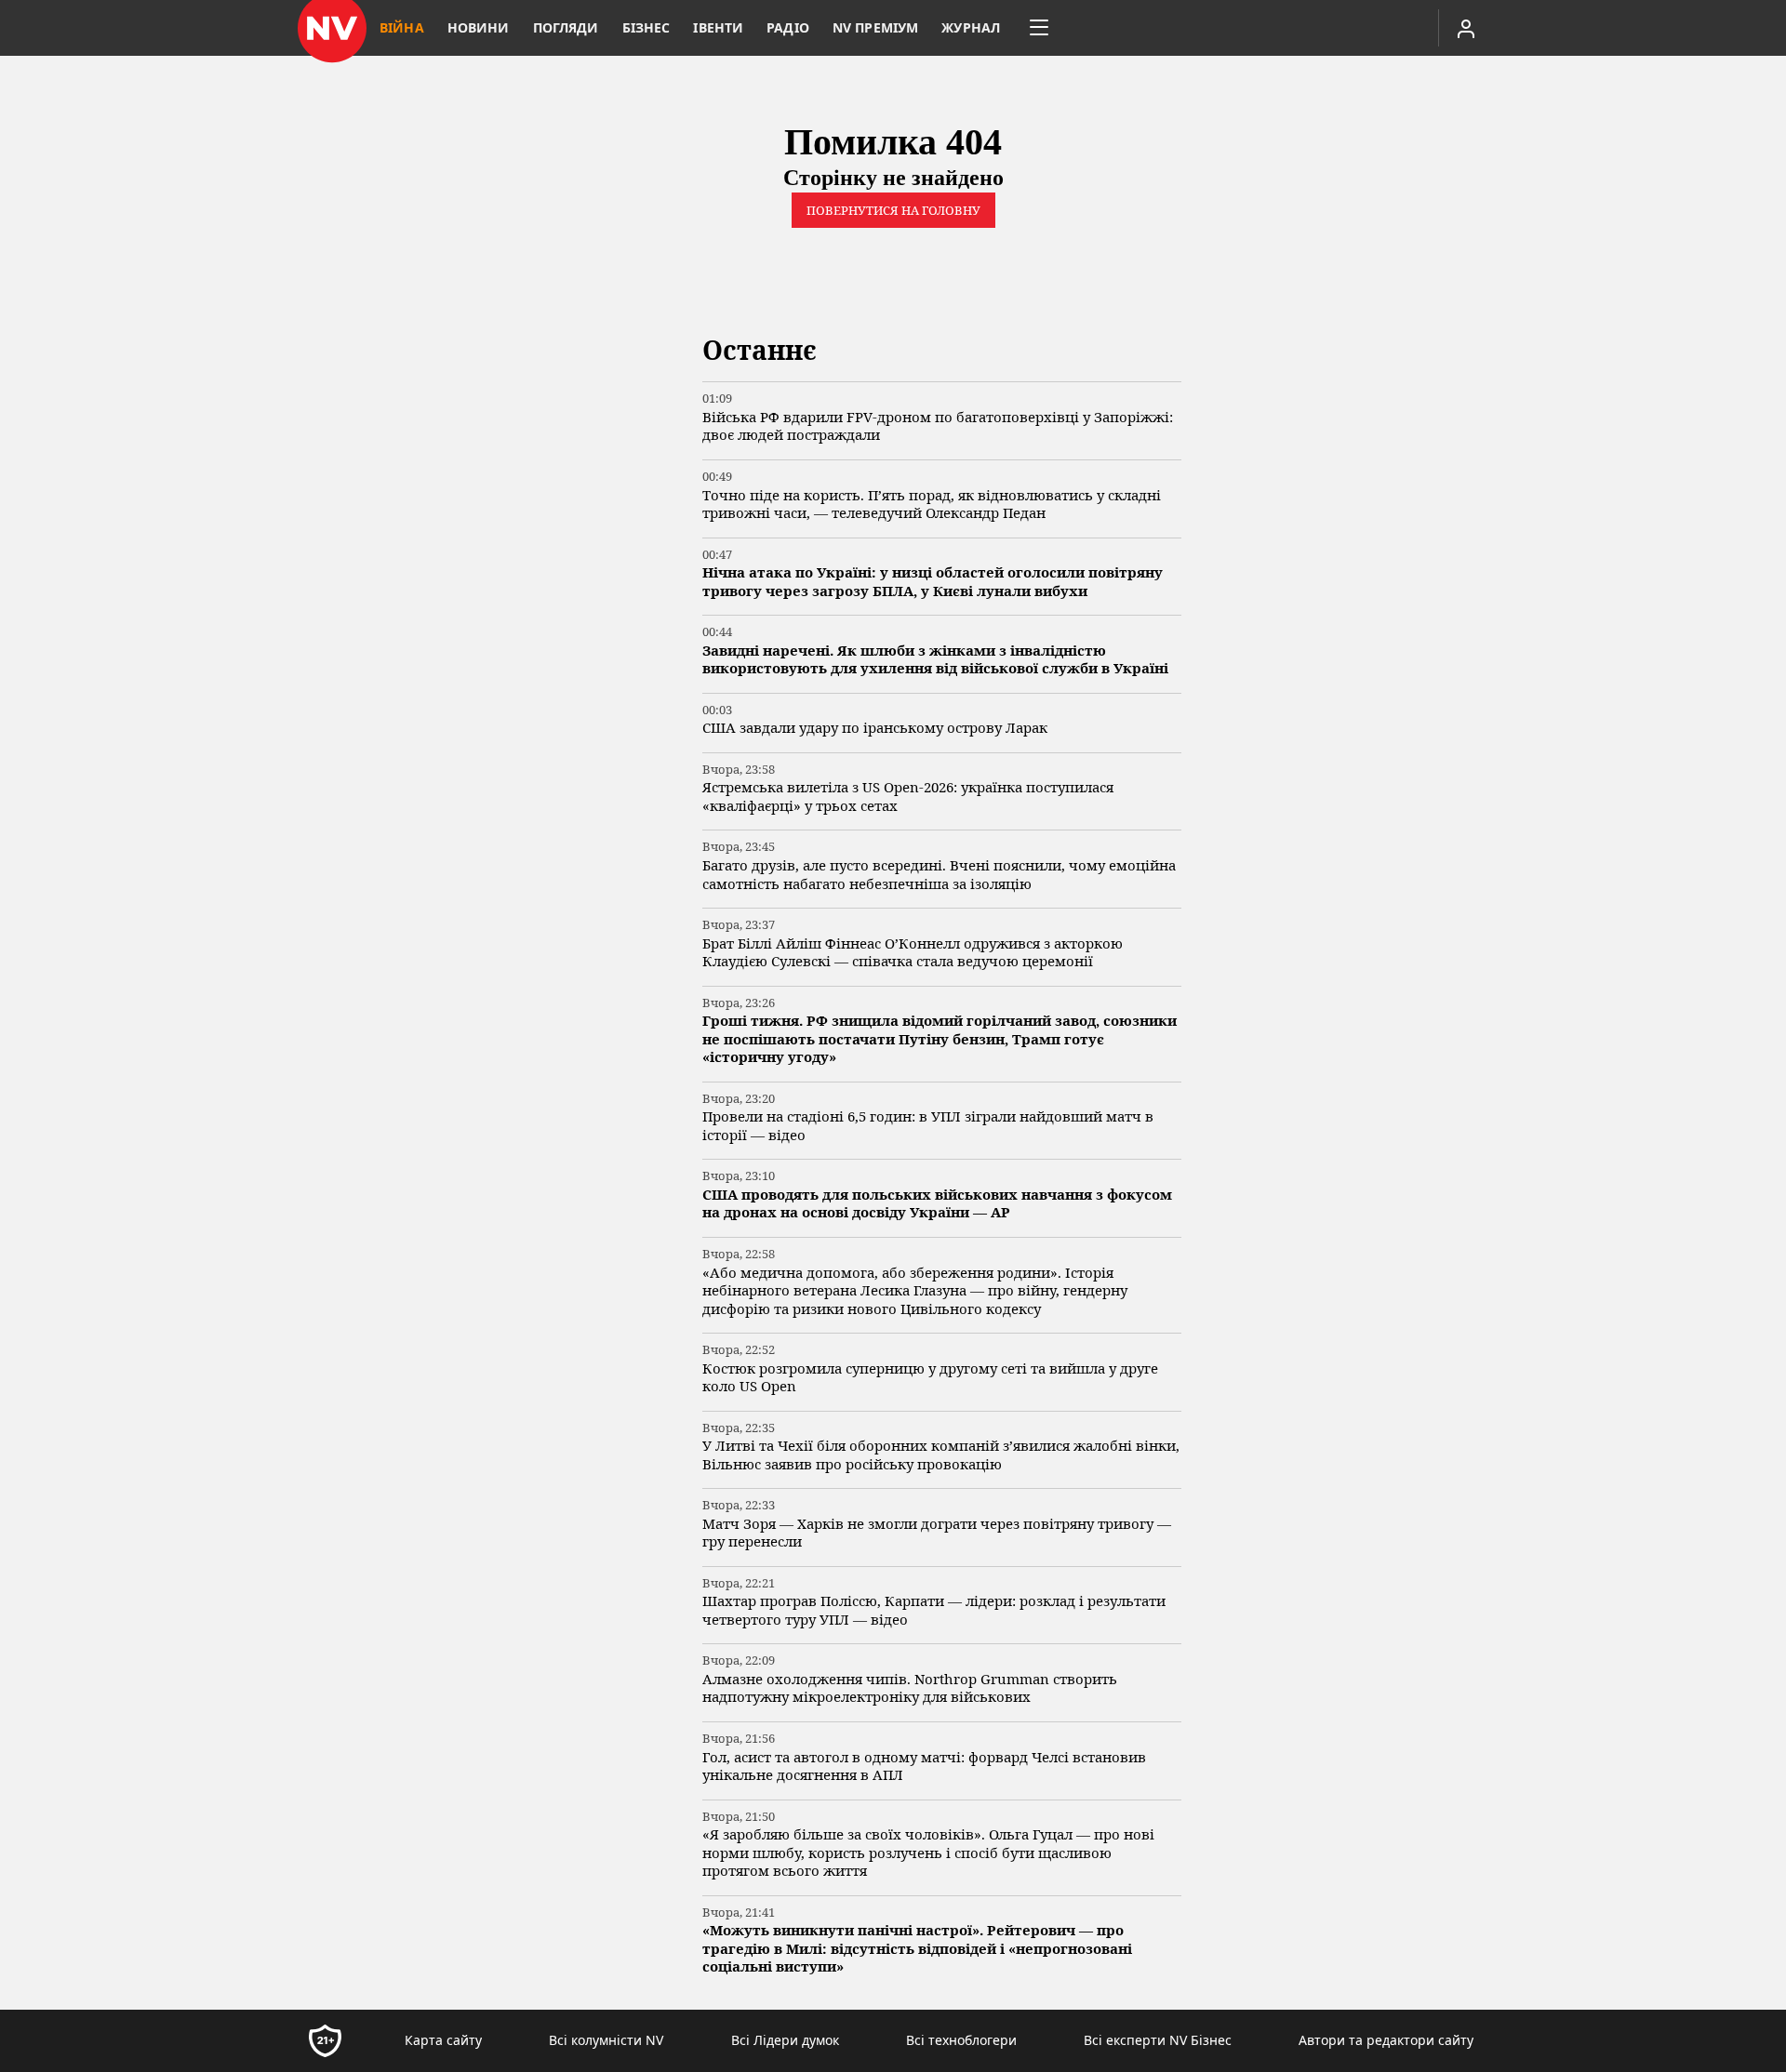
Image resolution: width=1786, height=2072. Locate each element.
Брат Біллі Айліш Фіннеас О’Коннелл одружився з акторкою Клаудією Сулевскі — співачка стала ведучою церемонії (913, 953)
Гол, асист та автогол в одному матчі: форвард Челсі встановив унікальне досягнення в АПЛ (924, 1767)
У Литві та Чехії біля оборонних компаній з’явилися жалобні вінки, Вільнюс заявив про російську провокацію (941, 1455)
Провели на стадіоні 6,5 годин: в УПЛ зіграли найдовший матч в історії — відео (928, 1126)
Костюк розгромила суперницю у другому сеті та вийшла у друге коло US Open (930, 1378)
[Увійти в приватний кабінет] (1466, 28)
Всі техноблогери (961, 2040)
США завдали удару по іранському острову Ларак (875, 728)
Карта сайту (443, 2040)
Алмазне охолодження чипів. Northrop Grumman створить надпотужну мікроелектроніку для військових (910, 1688)
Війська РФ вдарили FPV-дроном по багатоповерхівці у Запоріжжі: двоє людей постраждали (938, 426)
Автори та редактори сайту (1386, 2040)
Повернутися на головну (893, 210)
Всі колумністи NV (606, 2040)
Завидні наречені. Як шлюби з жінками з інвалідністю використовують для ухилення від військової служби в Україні (935, 660)
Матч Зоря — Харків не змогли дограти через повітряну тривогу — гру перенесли (937, 1533)
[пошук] (1342, 28)
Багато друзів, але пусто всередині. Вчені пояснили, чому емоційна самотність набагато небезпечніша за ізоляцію (939, 875)
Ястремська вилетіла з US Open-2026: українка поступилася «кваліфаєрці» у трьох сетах (908, 797)
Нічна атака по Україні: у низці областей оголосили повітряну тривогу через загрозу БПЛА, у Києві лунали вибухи (933, 582)
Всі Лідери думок (785, 2040)
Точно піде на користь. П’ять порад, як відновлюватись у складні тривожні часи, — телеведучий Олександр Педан (932, 505)
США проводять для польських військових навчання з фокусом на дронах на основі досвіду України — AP (937, 1204)
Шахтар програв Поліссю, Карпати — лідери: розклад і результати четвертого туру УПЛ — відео (934, 1610)
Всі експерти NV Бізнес (1158, 2040)
